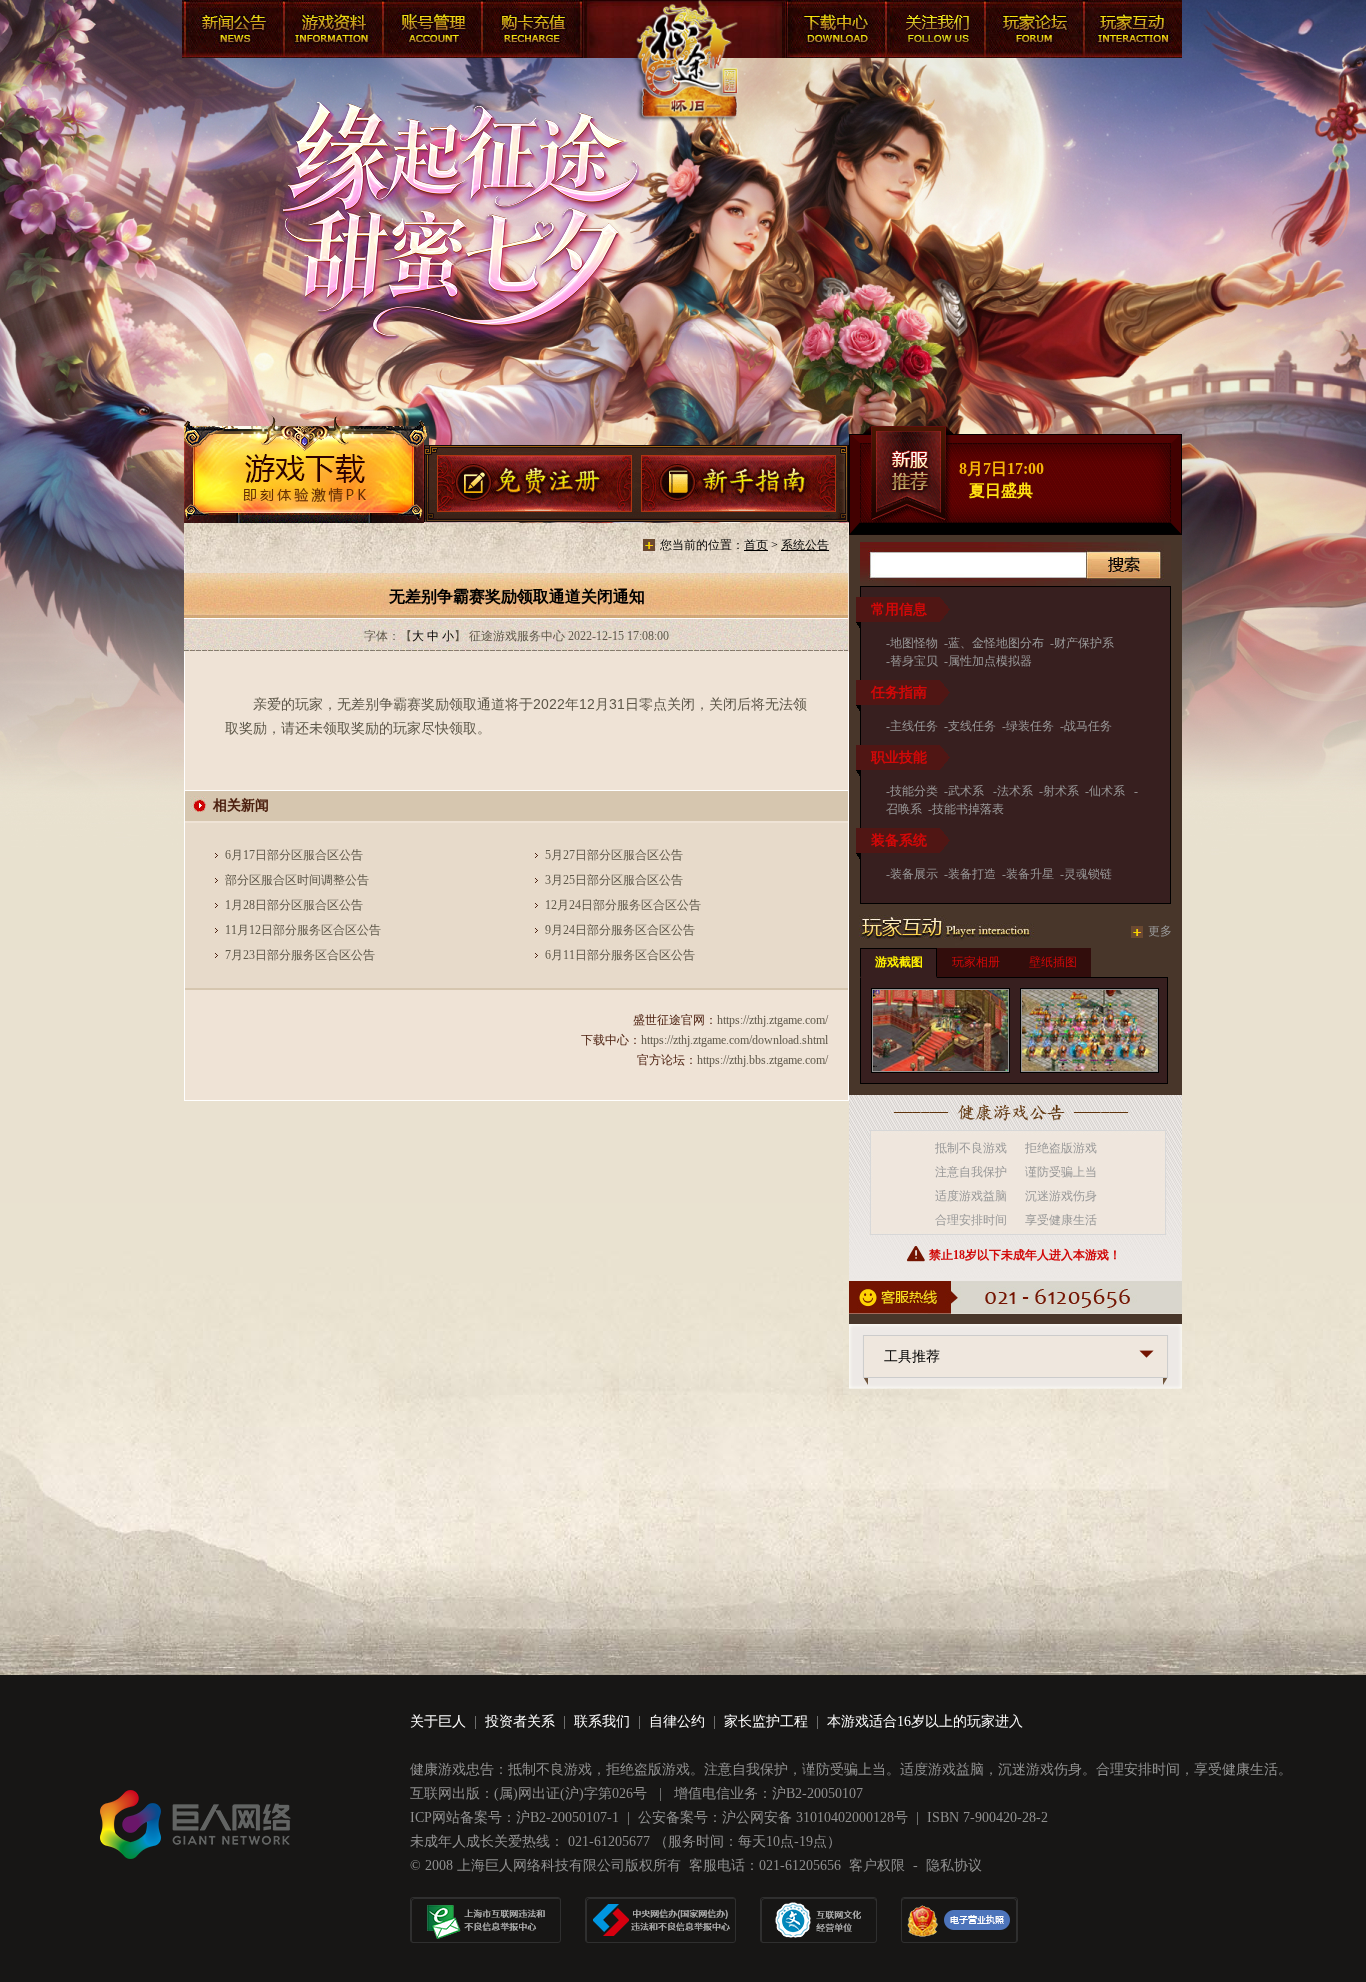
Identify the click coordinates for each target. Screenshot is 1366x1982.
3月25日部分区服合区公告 (614, 880)
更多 (1160, 931)
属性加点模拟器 (990, 661)
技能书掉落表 (968, 809)
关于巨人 (438, 1721)
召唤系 (904, 809)
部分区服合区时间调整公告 (297, 880)
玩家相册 (976, 962)
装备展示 (914, 874)
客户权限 (877, 1865)
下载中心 (832, 32)
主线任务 (914, 726)
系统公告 (805, 545)
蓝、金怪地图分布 (996, 643)
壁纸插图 (1053, 962)
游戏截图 (899, 962)
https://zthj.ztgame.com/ (772, 1020)
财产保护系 (1084, 643)
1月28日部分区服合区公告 (294, 905)
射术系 (1061, 791)
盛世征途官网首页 (685, 80)
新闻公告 (232, 32)
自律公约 (677, 1721)
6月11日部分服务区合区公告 (620, 955)
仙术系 (1108, 791)
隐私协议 (954, 1865)
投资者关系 (520, 1721)
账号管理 (432, 32)
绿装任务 (1030, 726)
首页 (756, 545)
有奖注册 (534, 485)
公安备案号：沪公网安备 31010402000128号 (773, 1817)
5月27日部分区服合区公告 (614, 855)
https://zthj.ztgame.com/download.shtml (734, 1040)
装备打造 (972, 874)
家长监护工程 (766, 1721)
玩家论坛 (1032, 32)
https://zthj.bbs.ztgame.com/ (762, 1060)
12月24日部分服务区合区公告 (623, 905)
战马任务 (1088, 726)
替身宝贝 (914, 661)
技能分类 (914, 791)
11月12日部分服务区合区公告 (303, 930)
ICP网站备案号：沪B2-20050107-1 (514, 1817)
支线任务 (972, 726)
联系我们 (602, 1721)
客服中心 (932, 32)
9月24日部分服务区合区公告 (620, 930)
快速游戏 (1132, 32)
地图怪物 (914, 643)
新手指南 (739, 485)
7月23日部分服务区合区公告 (300, 955)
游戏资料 (332, 32)
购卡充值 (532, 32)
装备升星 (1030, 874)
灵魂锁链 (1088, 874)
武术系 (967, 791)
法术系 (1015, 791)
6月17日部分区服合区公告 (294, 855)
